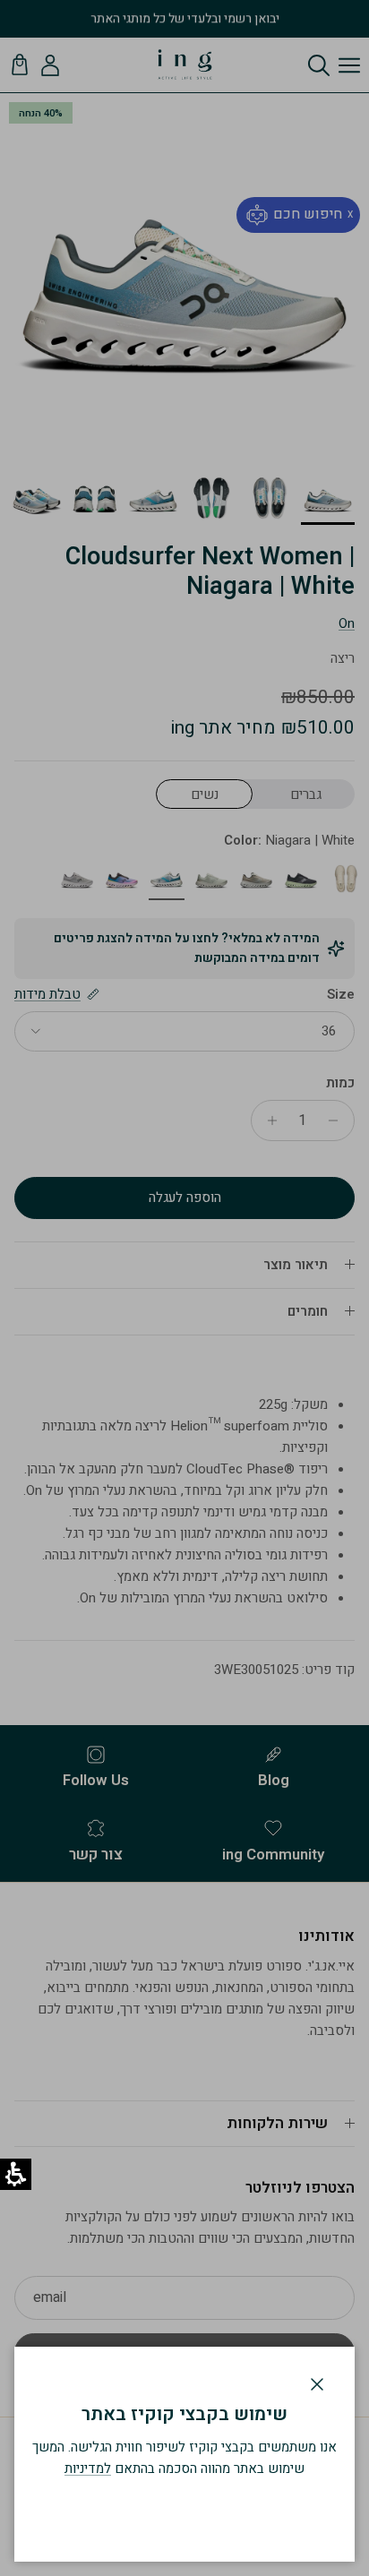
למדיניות (88, 2469)
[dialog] (184, 2454)
